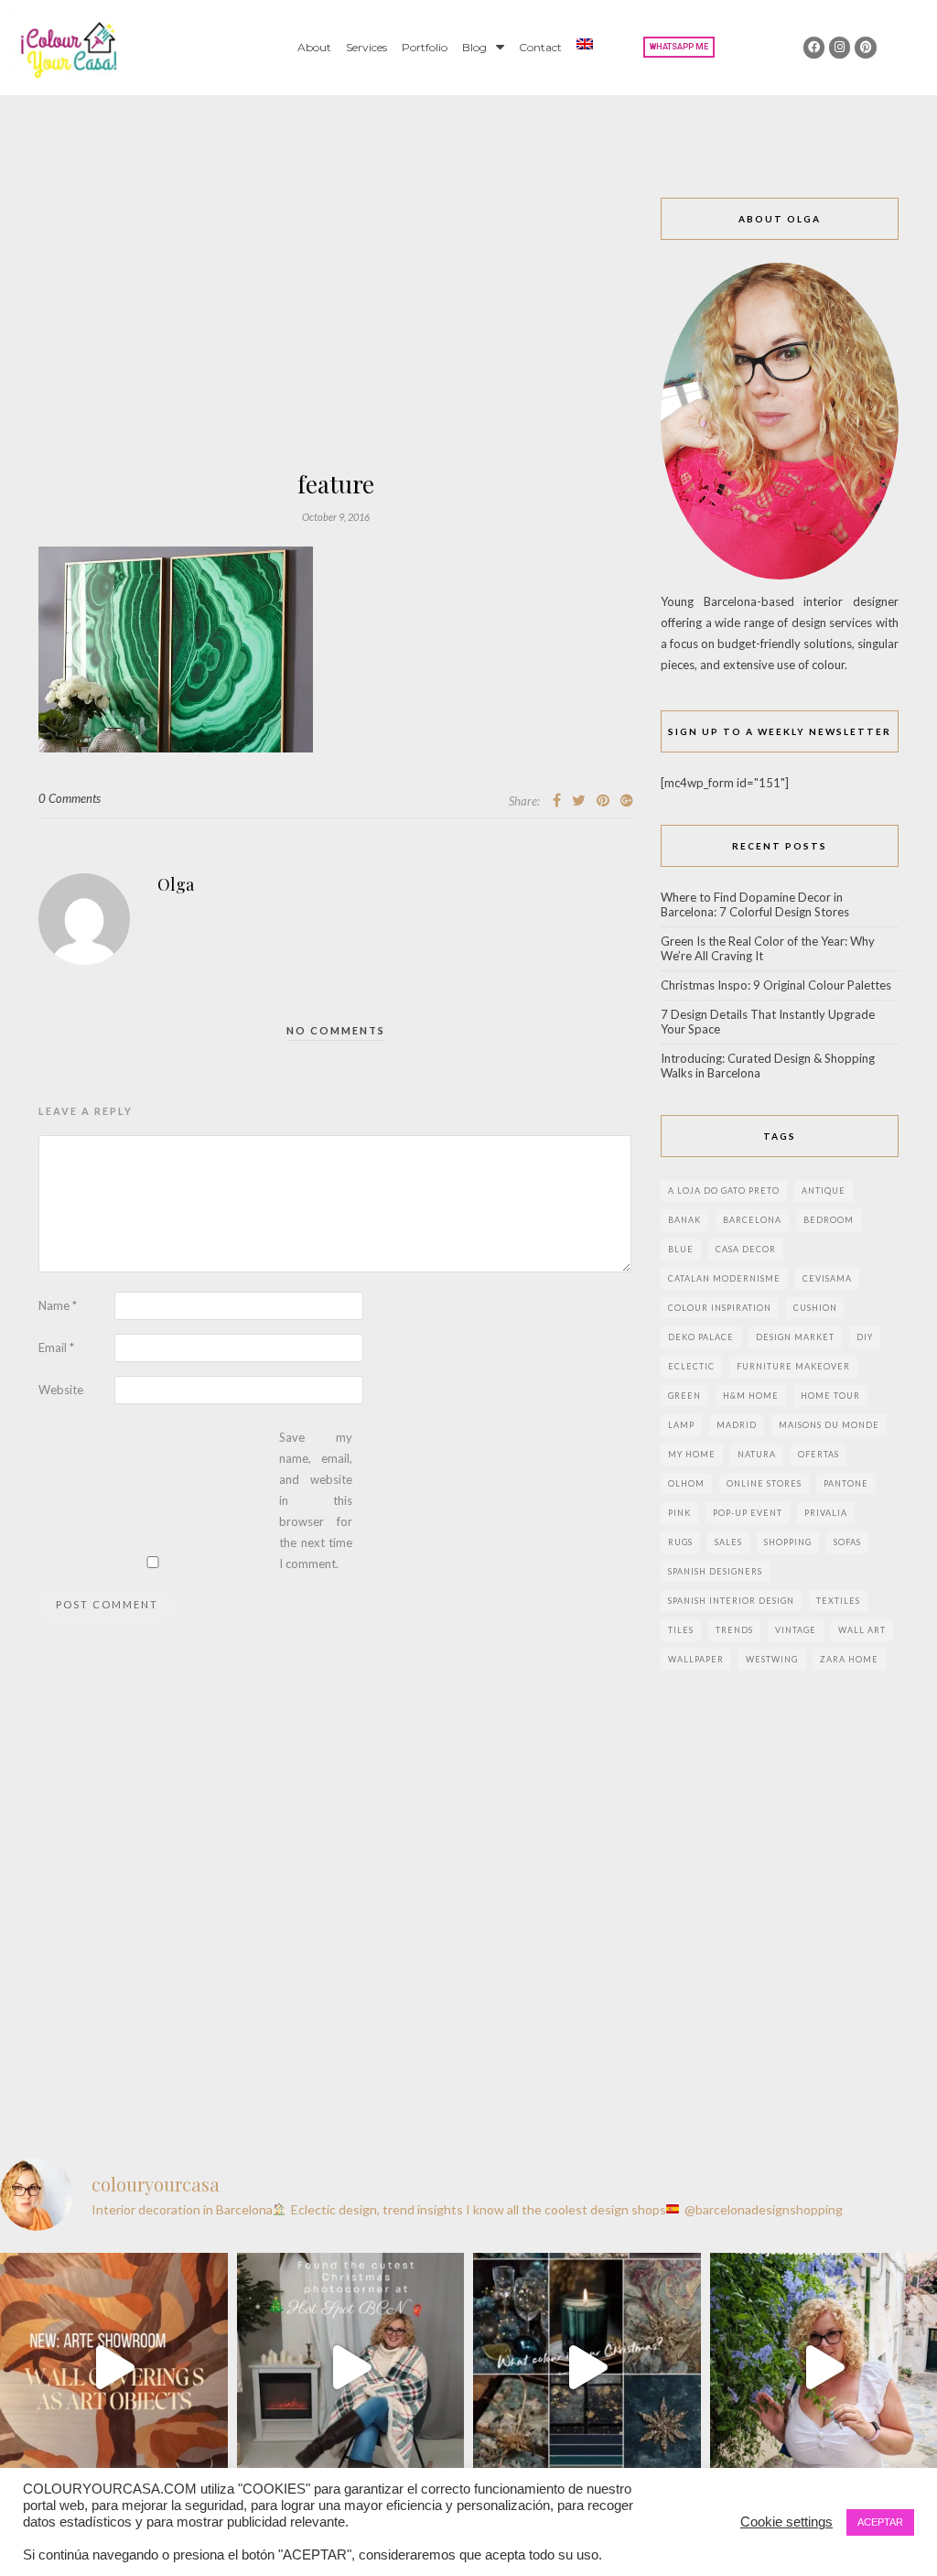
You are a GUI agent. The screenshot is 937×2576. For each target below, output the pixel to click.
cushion (815, 1308)
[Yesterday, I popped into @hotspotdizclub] (351, 2367)
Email (56, 1348)
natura (757, 1454)
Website (61, 1390)
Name (58, 1305)
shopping (788, 1542)
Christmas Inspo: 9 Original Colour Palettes (776, 985)
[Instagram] (840, 47)
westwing (772, 1659)
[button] (679, 47)
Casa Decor (746, 1249)
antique (824, 1191)
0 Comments (70, 798)
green (684, 1396)
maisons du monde (829, 1425)
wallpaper (696, 1659)
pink (679, 1513)
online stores (764, 1483)
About (314, 47)
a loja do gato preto (724, 1191)
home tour (830, 1396)
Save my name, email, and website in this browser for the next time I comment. (316, 1500)
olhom (686, 1483)
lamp (681, 1425)
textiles (838, 1601)
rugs (680, 1542)
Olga (176, 884)
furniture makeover (793, 1366)
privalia (826, 1513)
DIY (865, 1337)
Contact (540, 47)
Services (366, 47)
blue (681, 1249)
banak (684, 1220)
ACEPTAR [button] (880, 2522)
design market (795, 1337)
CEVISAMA (827, 1278)
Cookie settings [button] (786, 2522)
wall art (862, 1630)
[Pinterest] (865, 47)
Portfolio (425, 47)
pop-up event (748, 1513)
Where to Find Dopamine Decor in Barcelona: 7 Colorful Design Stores (755, 904)
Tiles (681, 1630)
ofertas (819, 1454)
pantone (846, 1483)
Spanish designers (715, 1571)
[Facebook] (814, 47)
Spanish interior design (731, 1601)
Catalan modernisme (724, 1278)
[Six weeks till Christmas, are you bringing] (587, 2367)
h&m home (751, 1396)
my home (692, 1454)
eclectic (691, 1366)
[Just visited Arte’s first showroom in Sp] (114, 2367)
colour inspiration (720, 1308)
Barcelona (752, 1220)
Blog (474, 47)
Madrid (737, 1425)
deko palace (701, 1337)
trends (734, 1630)
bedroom (829, 1220)
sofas (847, 1542)
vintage (796, 1630)
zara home (849, 1659)
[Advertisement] (336, 335)
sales (728, 1542)
